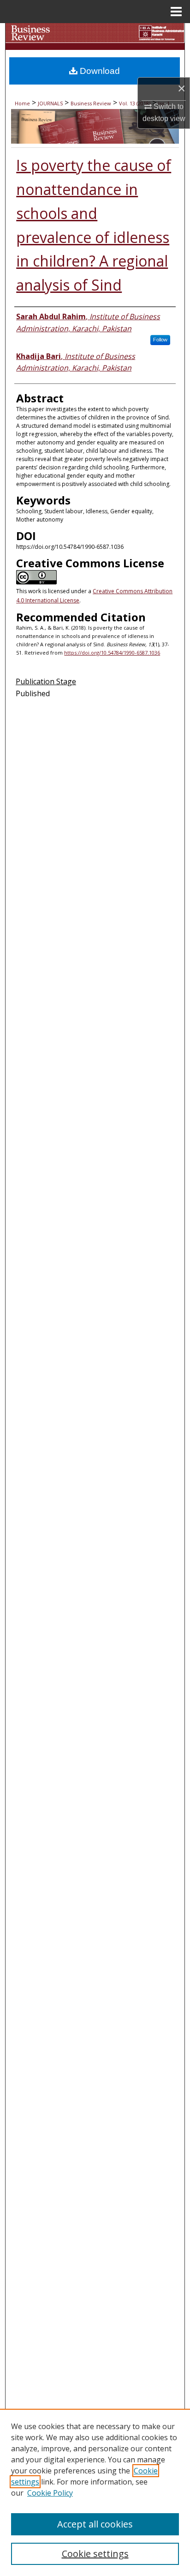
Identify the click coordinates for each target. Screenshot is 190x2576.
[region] (95, 2492)
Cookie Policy (50, 2493)
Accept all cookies (95, 2524)
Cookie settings (95, 2554)
